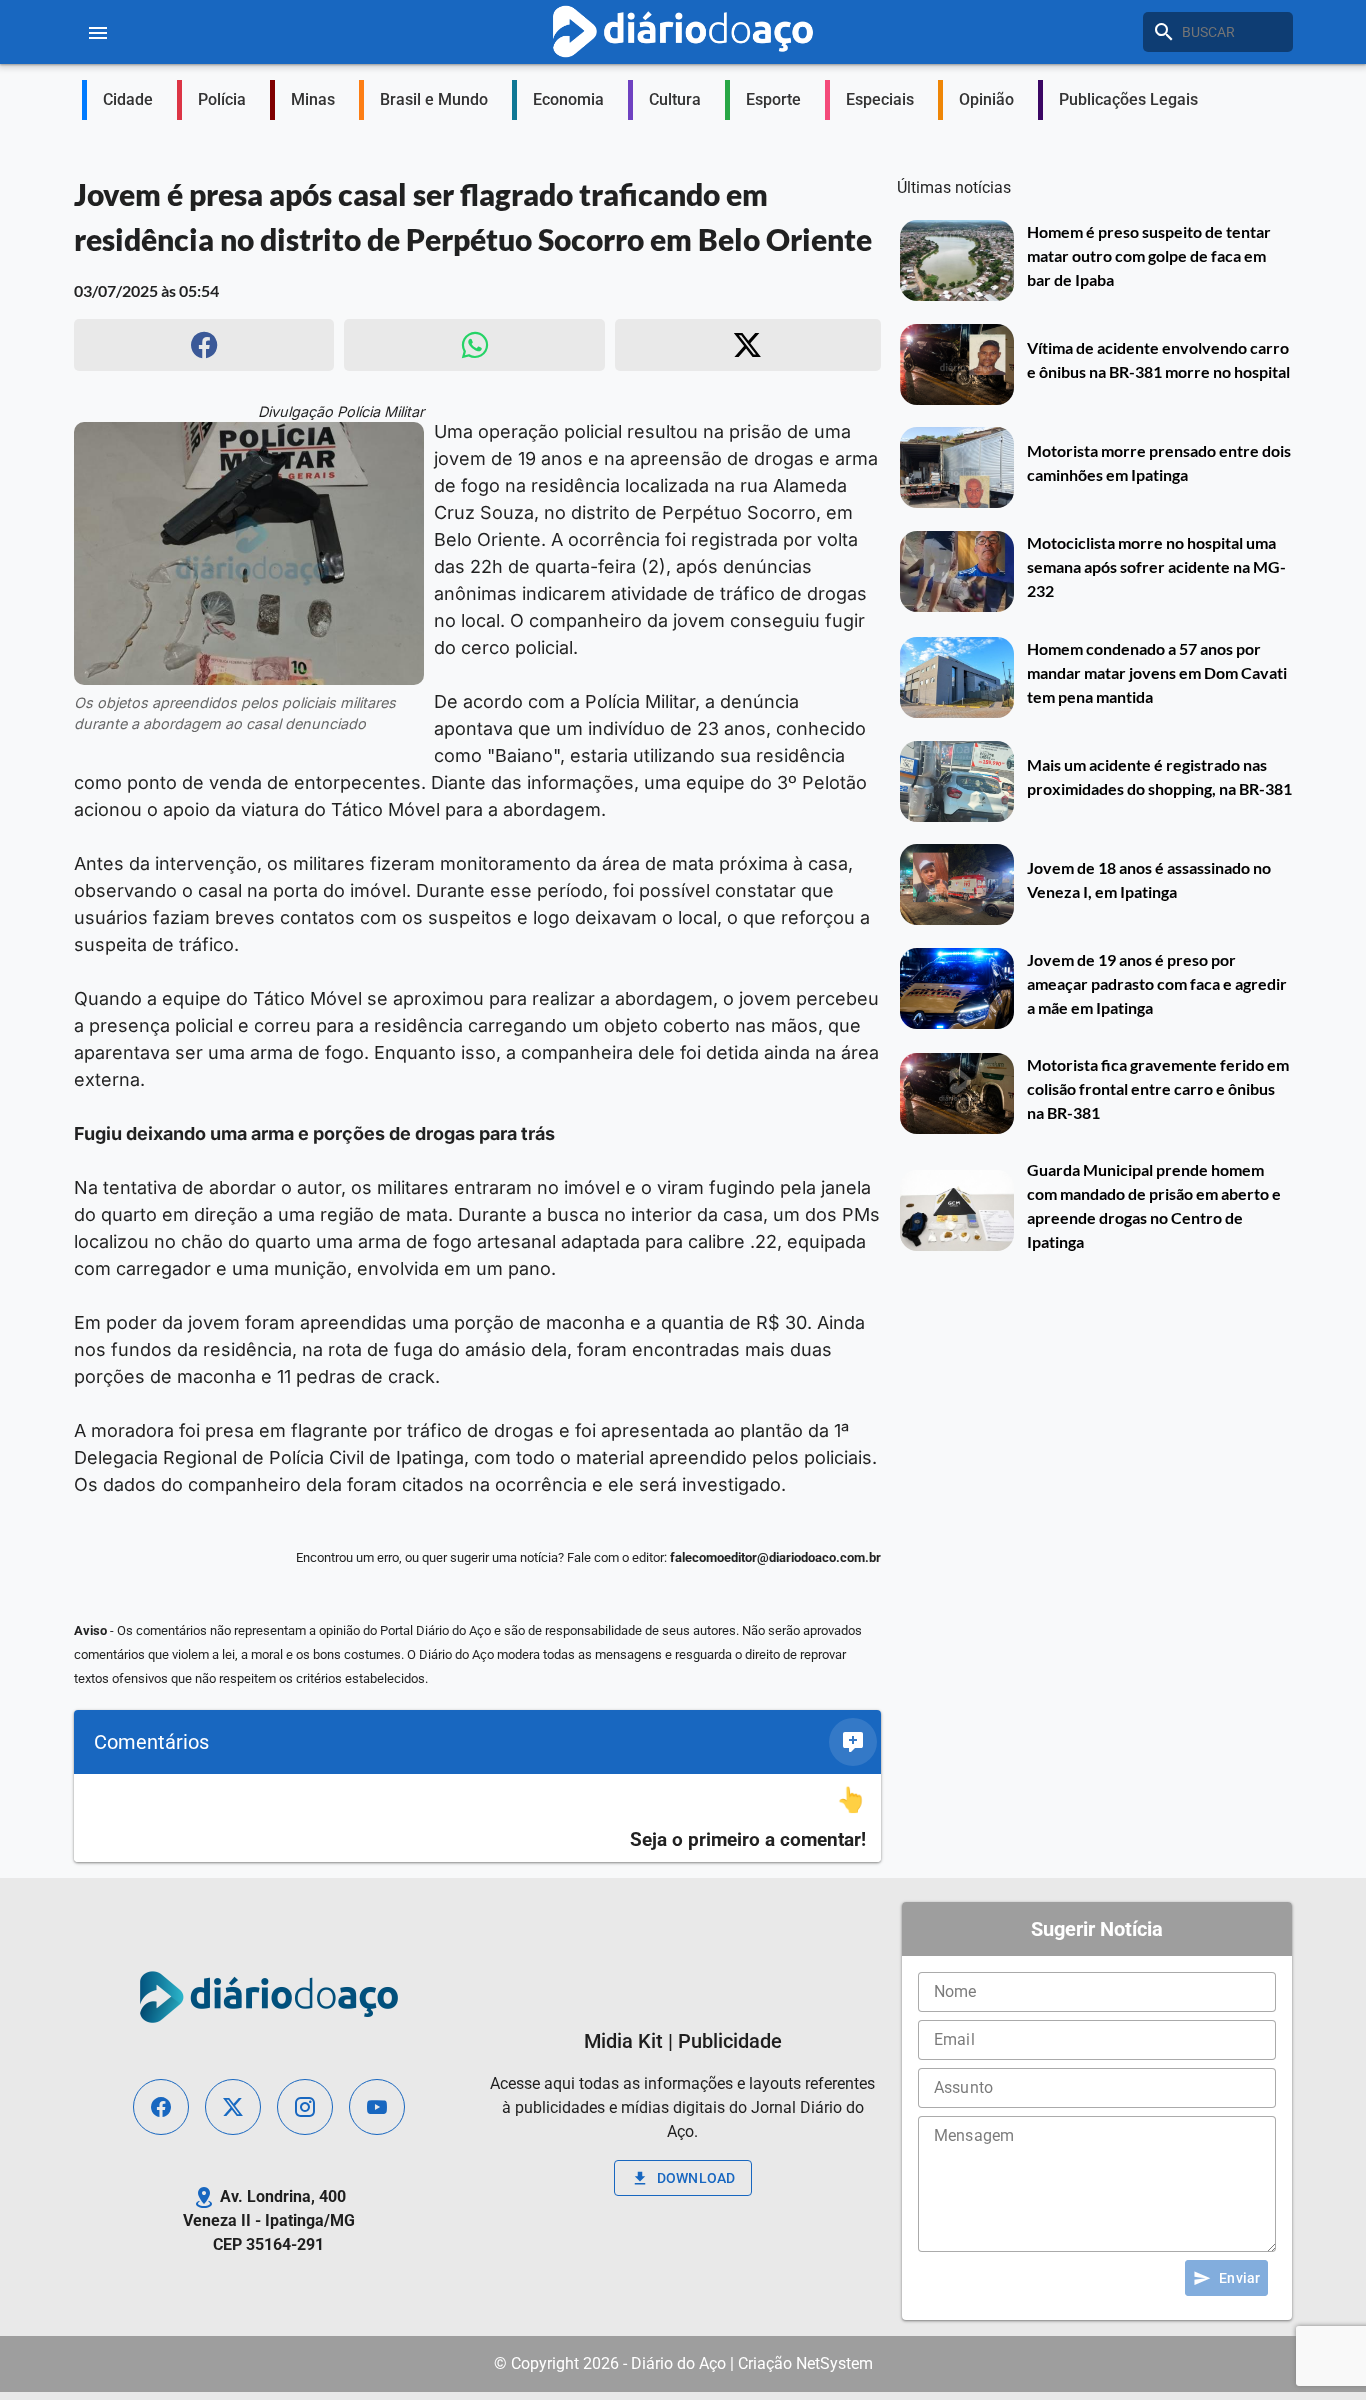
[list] (477, 1818)
